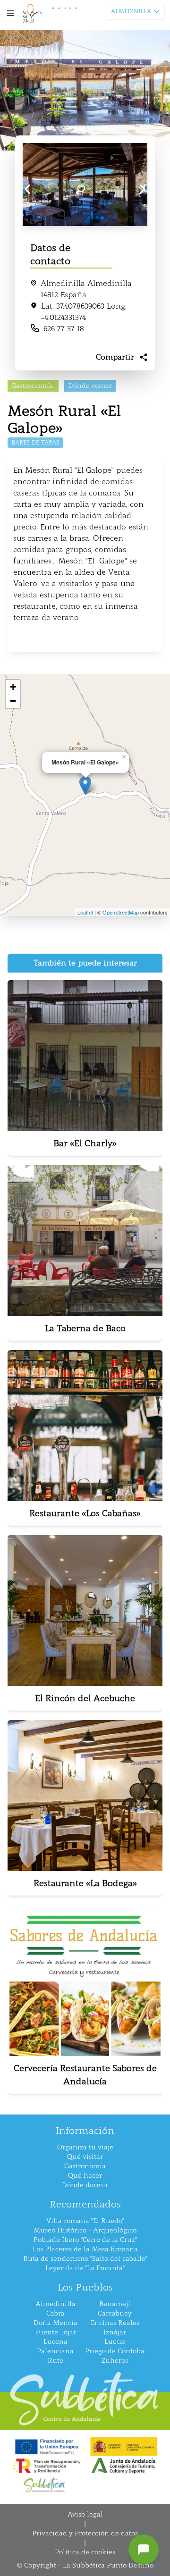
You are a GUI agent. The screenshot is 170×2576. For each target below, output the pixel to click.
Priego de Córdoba (115, 2351)
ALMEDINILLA (131, 11)
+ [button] (13, 687)
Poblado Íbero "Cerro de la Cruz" (85, 2240)
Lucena (55, 2342)
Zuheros (115, 2361)
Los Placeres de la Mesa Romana (85, 2249)
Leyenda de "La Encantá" (85, 2268)
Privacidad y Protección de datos (85, 2533)
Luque (115, 2342)
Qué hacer (85, 2176)
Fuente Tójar (55, 2332)
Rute (55, 2361)
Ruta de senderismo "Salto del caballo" (85, 2259)
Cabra (55, 2313)
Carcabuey (115, 2313)
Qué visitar (85, 2157)
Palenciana (55, 2351)
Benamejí (115, 2304)
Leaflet (85, 912)
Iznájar (115, 2332)
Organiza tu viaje (85, 2147)
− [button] (13, 701)
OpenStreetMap (121, 912)
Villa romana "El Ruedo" (85, 2221)
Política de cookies (85, 2552)
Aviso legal (85, 2514)
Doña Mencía (55, 2323)
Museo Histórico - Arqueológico (85, 2230)
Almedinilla (55, 2304)
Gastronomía (85, 2166)
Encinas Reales (115, 2323)
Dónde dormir (85, 2185)
